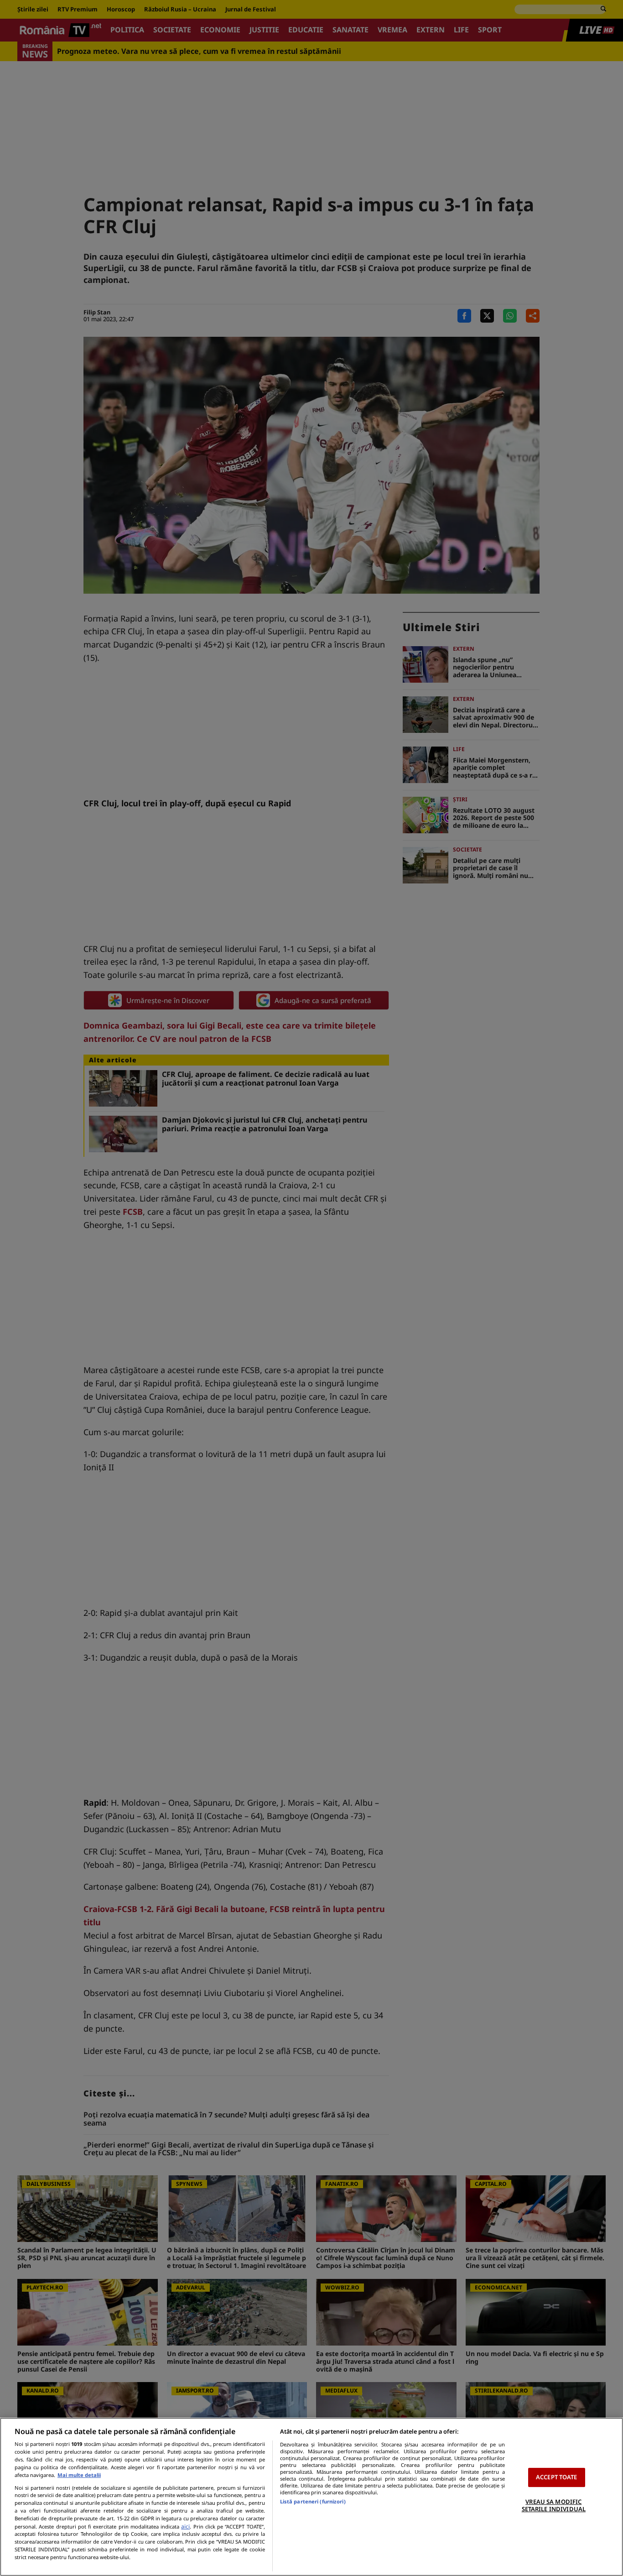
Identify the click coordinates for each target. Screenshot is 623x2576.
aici (185, 2526)
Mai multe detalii (79, 2475)
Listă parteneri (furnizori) (313, 2501)
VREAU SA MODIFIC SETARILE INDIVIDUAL (554, 2505)
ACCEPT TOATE (557, 2477)
